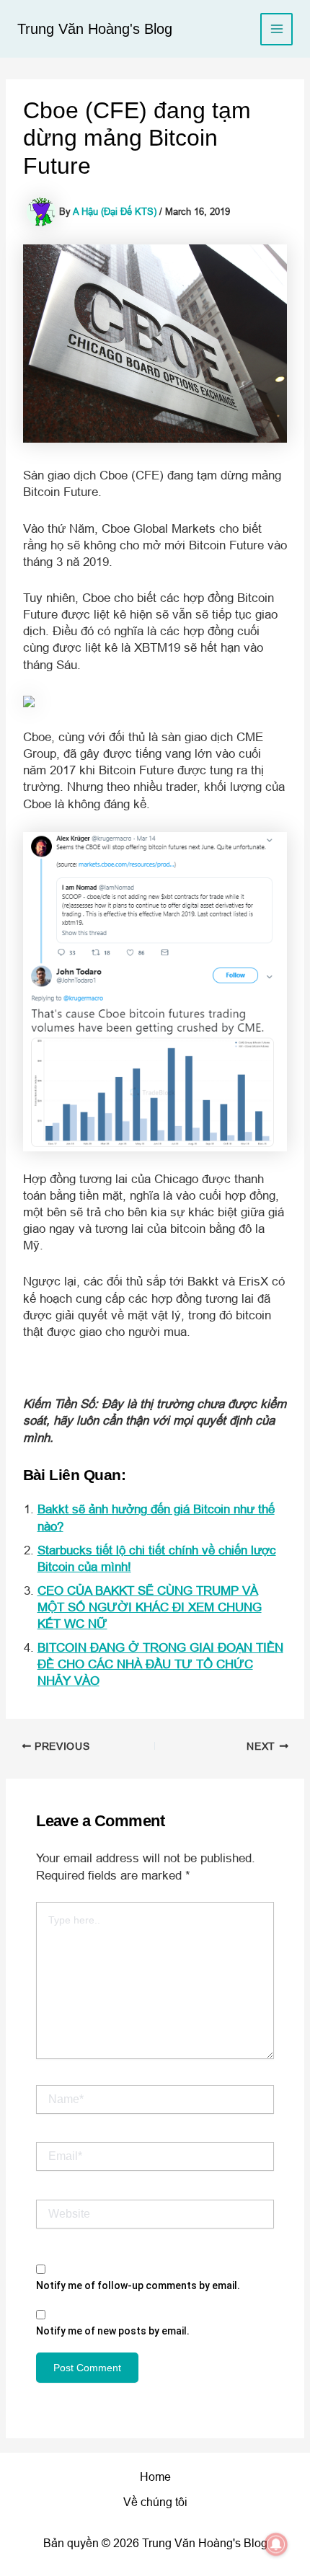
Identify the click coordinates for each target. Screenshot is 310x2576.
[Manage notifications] (276, 2544)
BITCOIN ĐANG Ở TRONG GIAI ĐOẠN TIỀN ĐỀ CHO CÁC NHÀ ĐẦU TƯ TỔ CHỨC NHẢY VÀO (160, 1664)
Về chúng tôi (155, 2502)
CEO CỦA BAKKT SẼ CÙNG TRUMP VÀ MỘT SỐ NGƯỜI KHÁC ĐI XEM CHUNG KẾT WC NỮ (150, 1607)
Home (155, 2477)
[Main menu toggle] (276, 29)
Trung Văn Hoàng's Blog (95, 29)
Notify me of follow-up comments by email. (138, 2285)
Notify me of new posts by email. (113, 2331)
